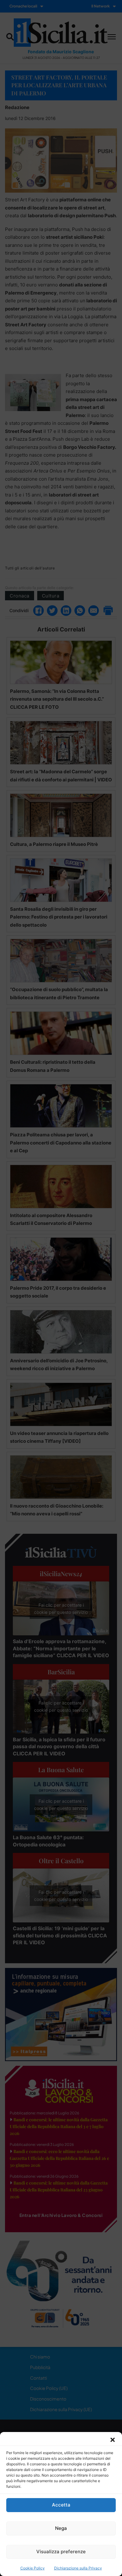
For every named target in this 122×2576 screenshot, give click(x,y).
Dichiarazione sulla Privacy (78, 2568)
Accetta (61, 2505)
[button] (113, 2440)
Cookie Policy (33, 2568)
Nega (61, 2528)
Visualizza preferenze (61, 2552)
